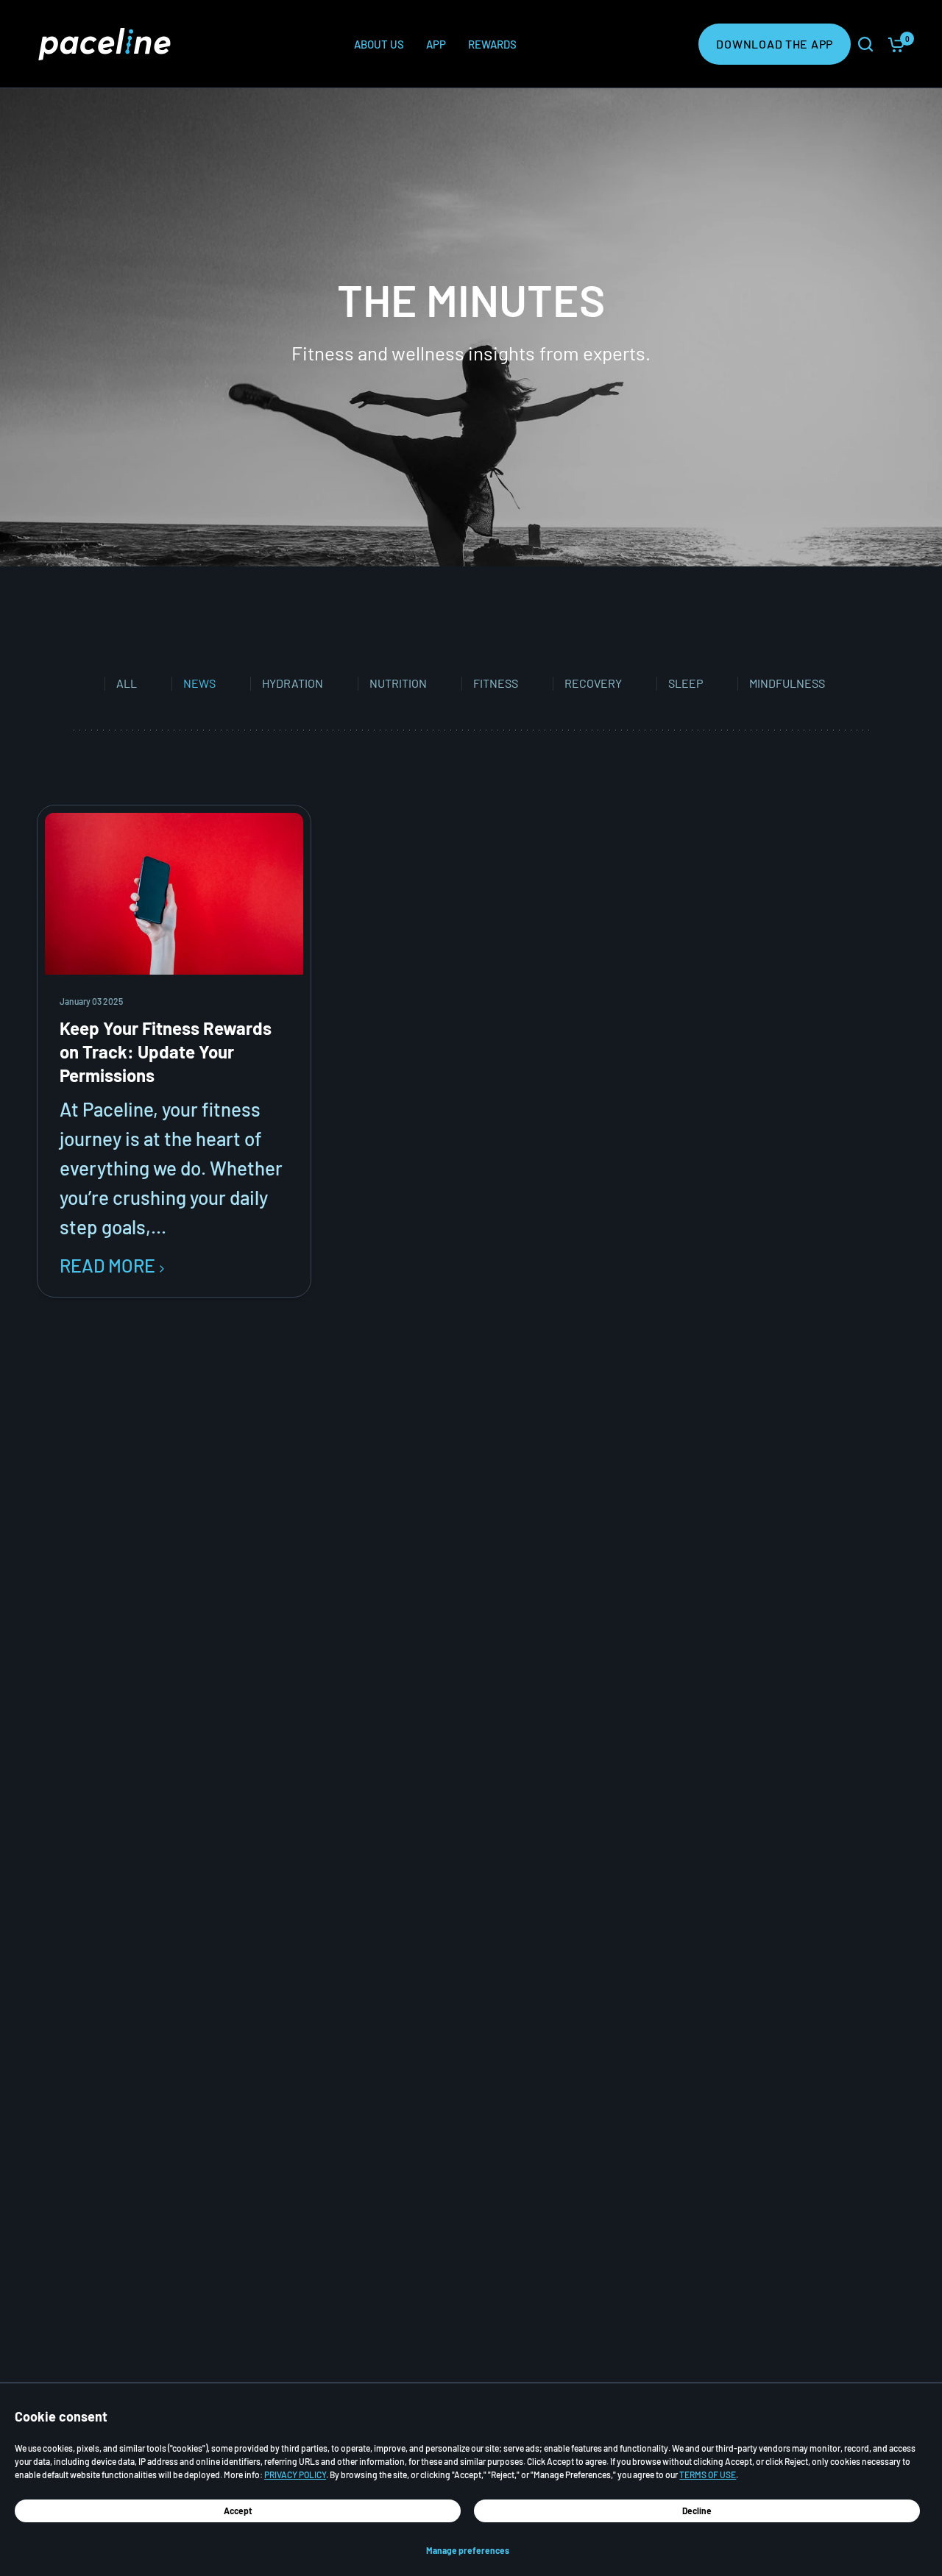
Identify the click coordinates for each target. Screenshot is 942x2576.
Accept (238, 2511)
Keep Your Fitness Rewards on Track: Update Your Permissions (166, 1052)
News (199, 684)
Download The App (775, 44)
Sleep (686, 684)
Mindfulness (787, 684)
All (127, 684)
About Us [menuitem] (379, 44)
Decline (697, 2511)
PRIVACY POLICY (295, 2474)
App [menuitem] (436, 44)
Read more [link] (107, 1266)
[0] (893, 44)
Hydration (293, 684)
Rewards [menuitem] (492, 44)
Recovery (593, 684)
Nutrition (398, 684)
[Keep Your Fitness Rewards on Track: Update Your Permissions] (174, 894)
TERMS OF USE (708, 2474)
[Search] (865, 44)
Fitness (496, 684)
